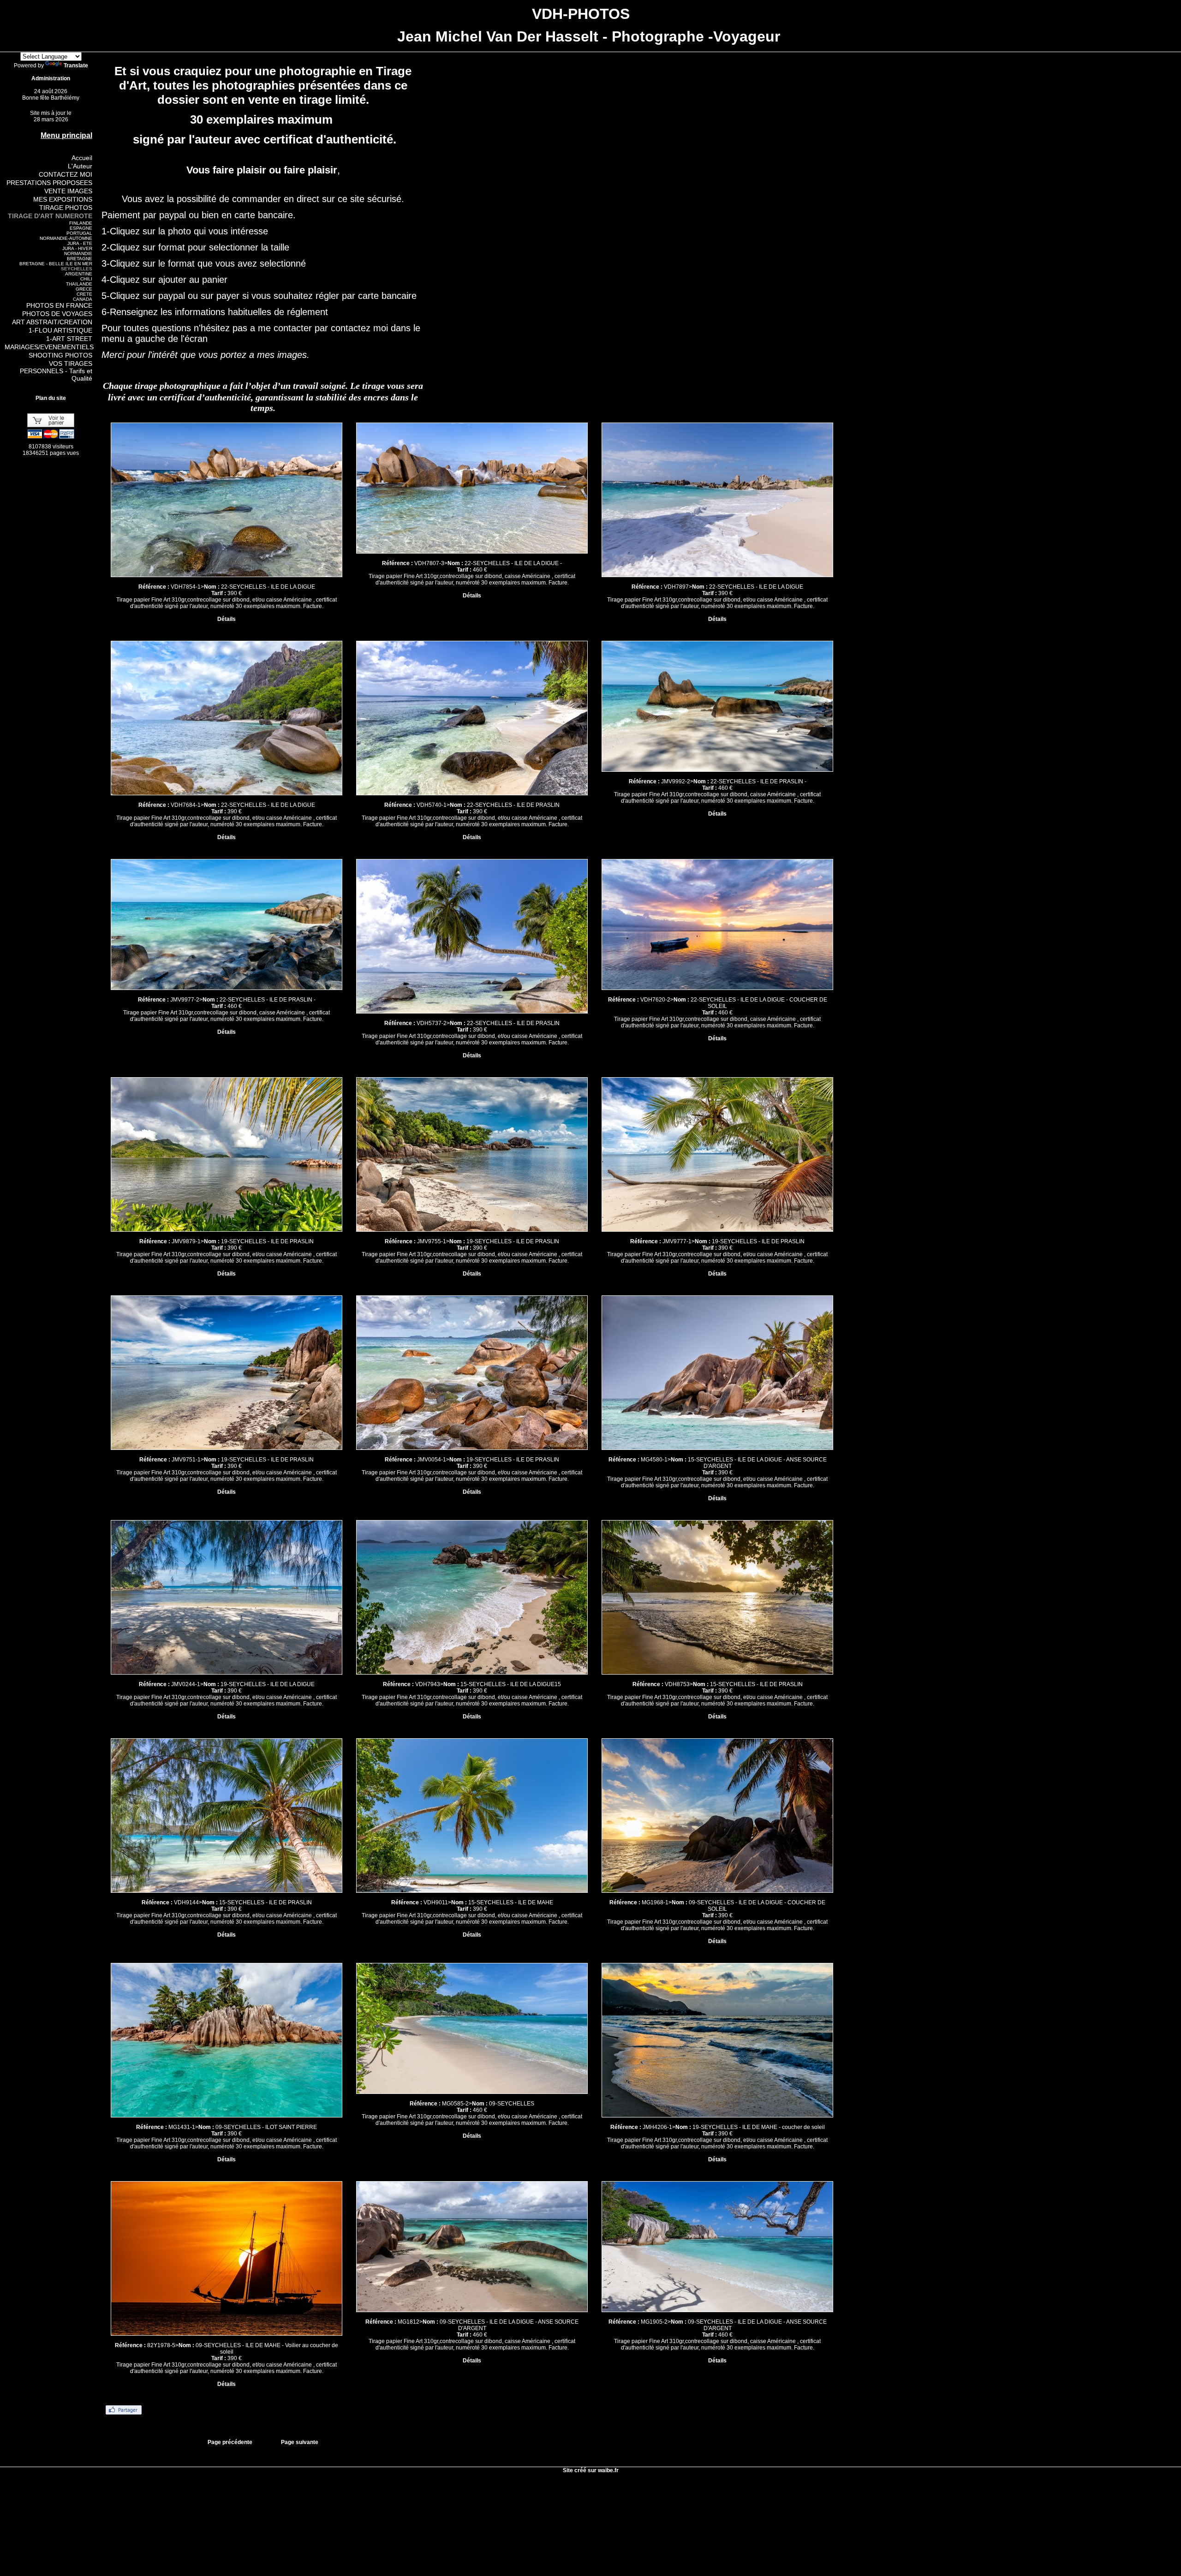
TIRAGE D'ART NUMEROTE (50, 216)
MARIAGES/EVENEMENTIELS (49, 347)
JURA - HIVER (77, 248)
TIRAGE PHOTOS (66, 208)
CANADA (83, 299)
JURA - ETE (80, 243)
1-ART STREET (69, 339)
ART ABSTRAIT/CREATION (52, 322)
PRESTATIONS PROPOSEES (49, 183)
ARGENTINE (79, 274)
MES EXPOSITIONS (63, 199)
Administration (51, 78)
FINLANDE (81, 223)
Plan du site (51, 398)
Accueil (82, 158)
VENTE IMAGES (68, 191)
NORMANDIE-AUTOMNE (66, 238)
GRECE (84, 289)
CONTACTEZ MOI (66, 174)
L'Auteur (80, 166)
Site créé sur (591, 2470)
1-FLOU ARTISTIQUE (60, 330)
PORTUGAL (79, 233)
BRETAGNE (80, 259)
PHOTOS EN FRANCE (59, 305)
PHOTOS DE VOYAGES (57, 314)
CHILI (86, 279)
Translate (76, 66)
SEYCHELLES (77, 269)
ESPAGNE (81, 228)
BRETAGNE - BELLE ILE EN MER (56, 264)
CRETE (84, 294)
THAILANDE (79, 284)
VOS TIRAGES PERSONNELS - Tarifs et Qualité (56, 371)
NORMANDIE (78, 253)
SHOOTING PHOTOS (60, 355)
